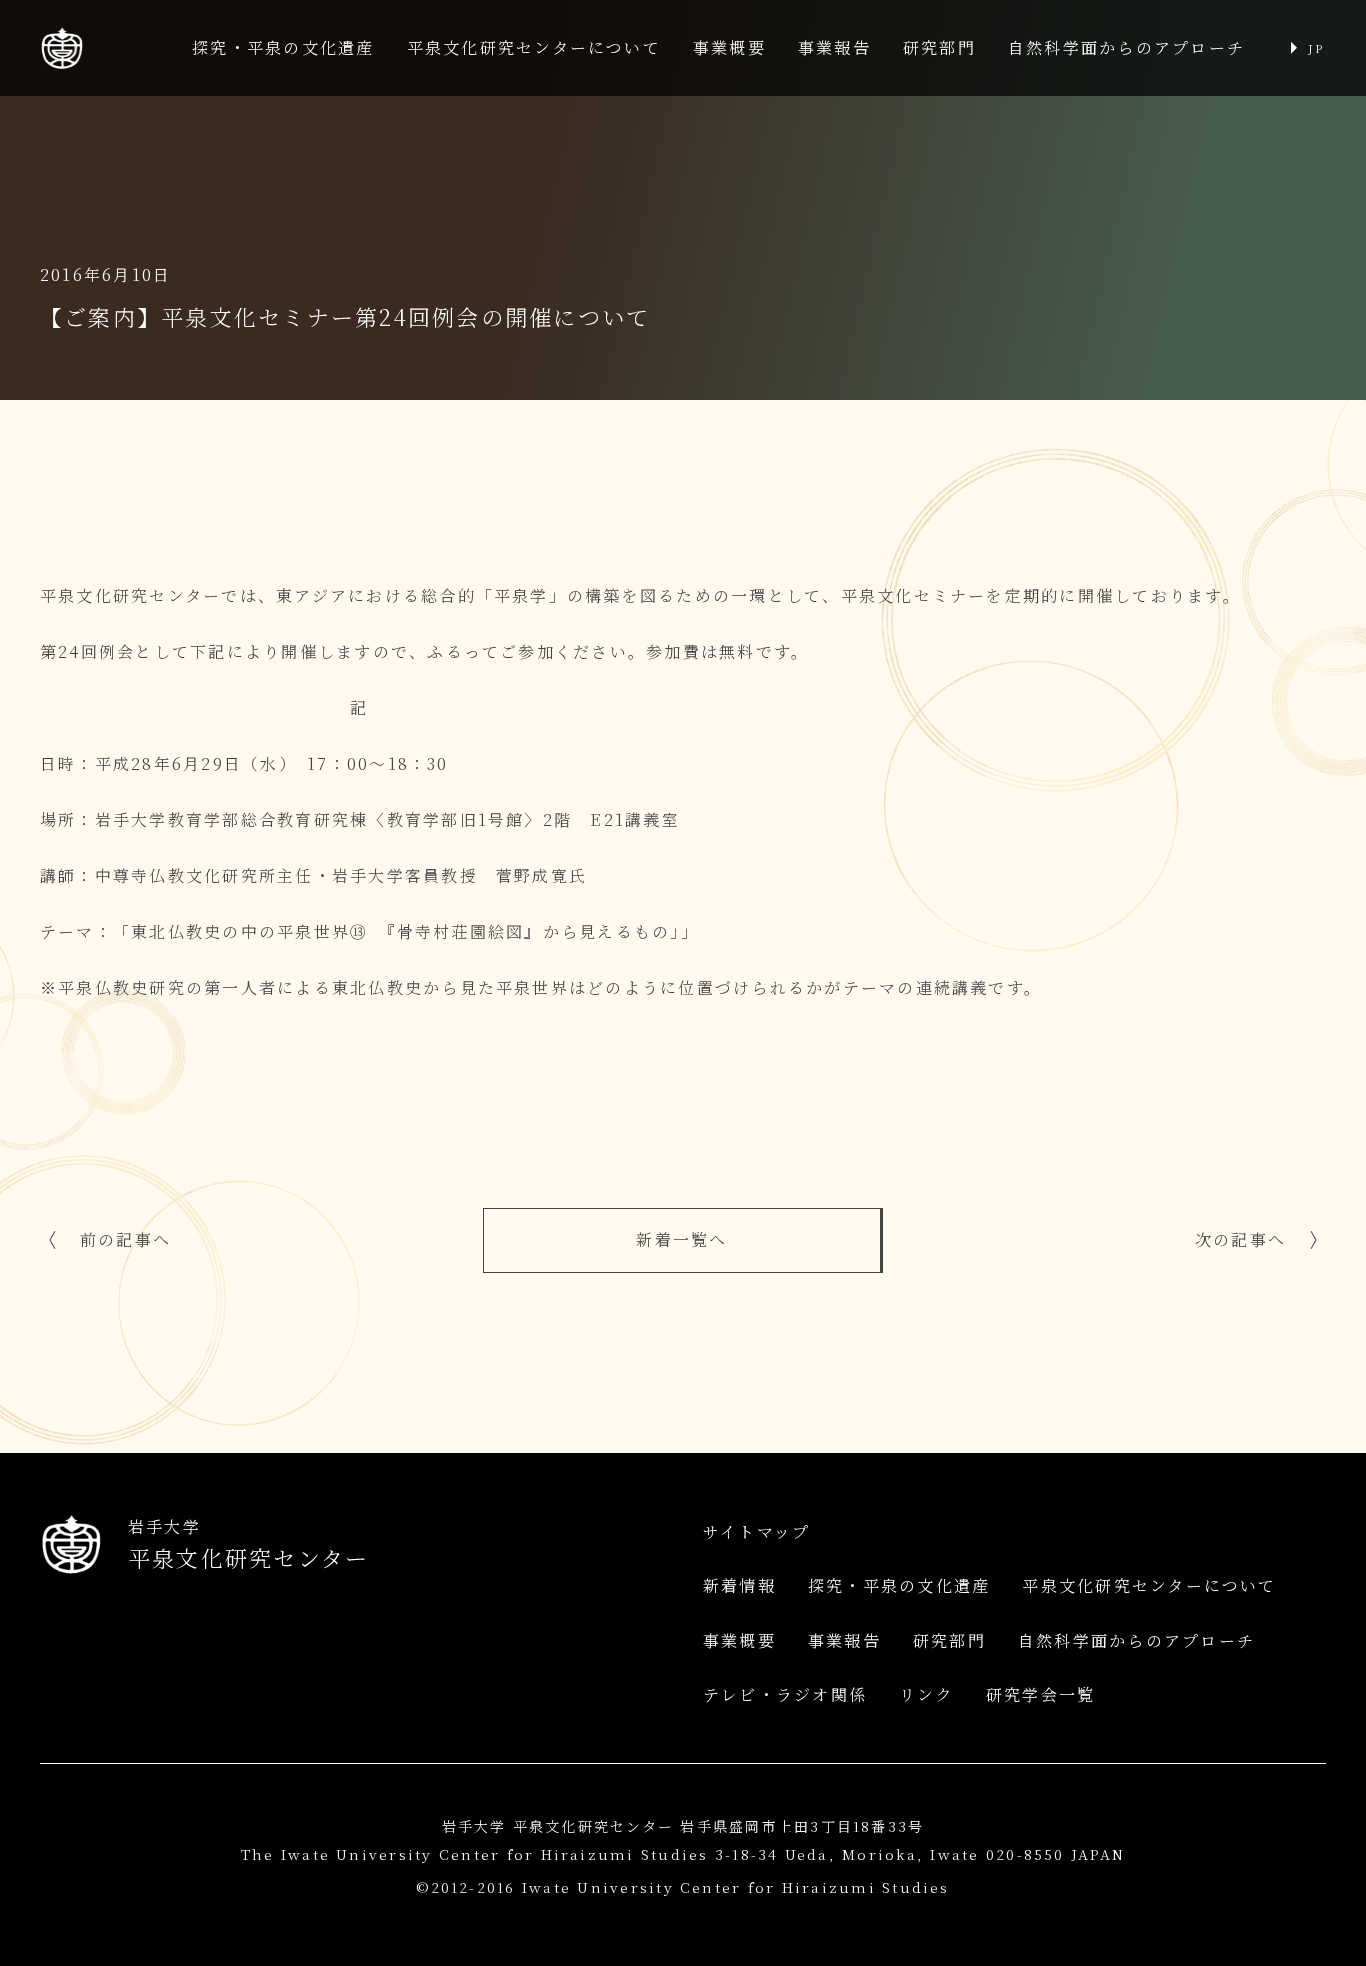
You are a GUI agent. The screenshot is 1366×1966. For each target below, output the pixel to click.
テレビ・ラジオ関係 (785, 1694)
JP (1316, 47)
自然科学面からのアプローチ (1126, 47)
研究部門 (939, 47)
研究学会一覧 (1040, 1694)
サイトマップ (756, 1531)
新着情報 (739, 1585)
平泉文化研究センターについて (534, 47)
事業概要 (729, 47)
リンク (926, 1694)
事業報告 (834, 47)
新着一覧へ (681, 1239)
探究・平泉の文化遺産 (283, 47)
